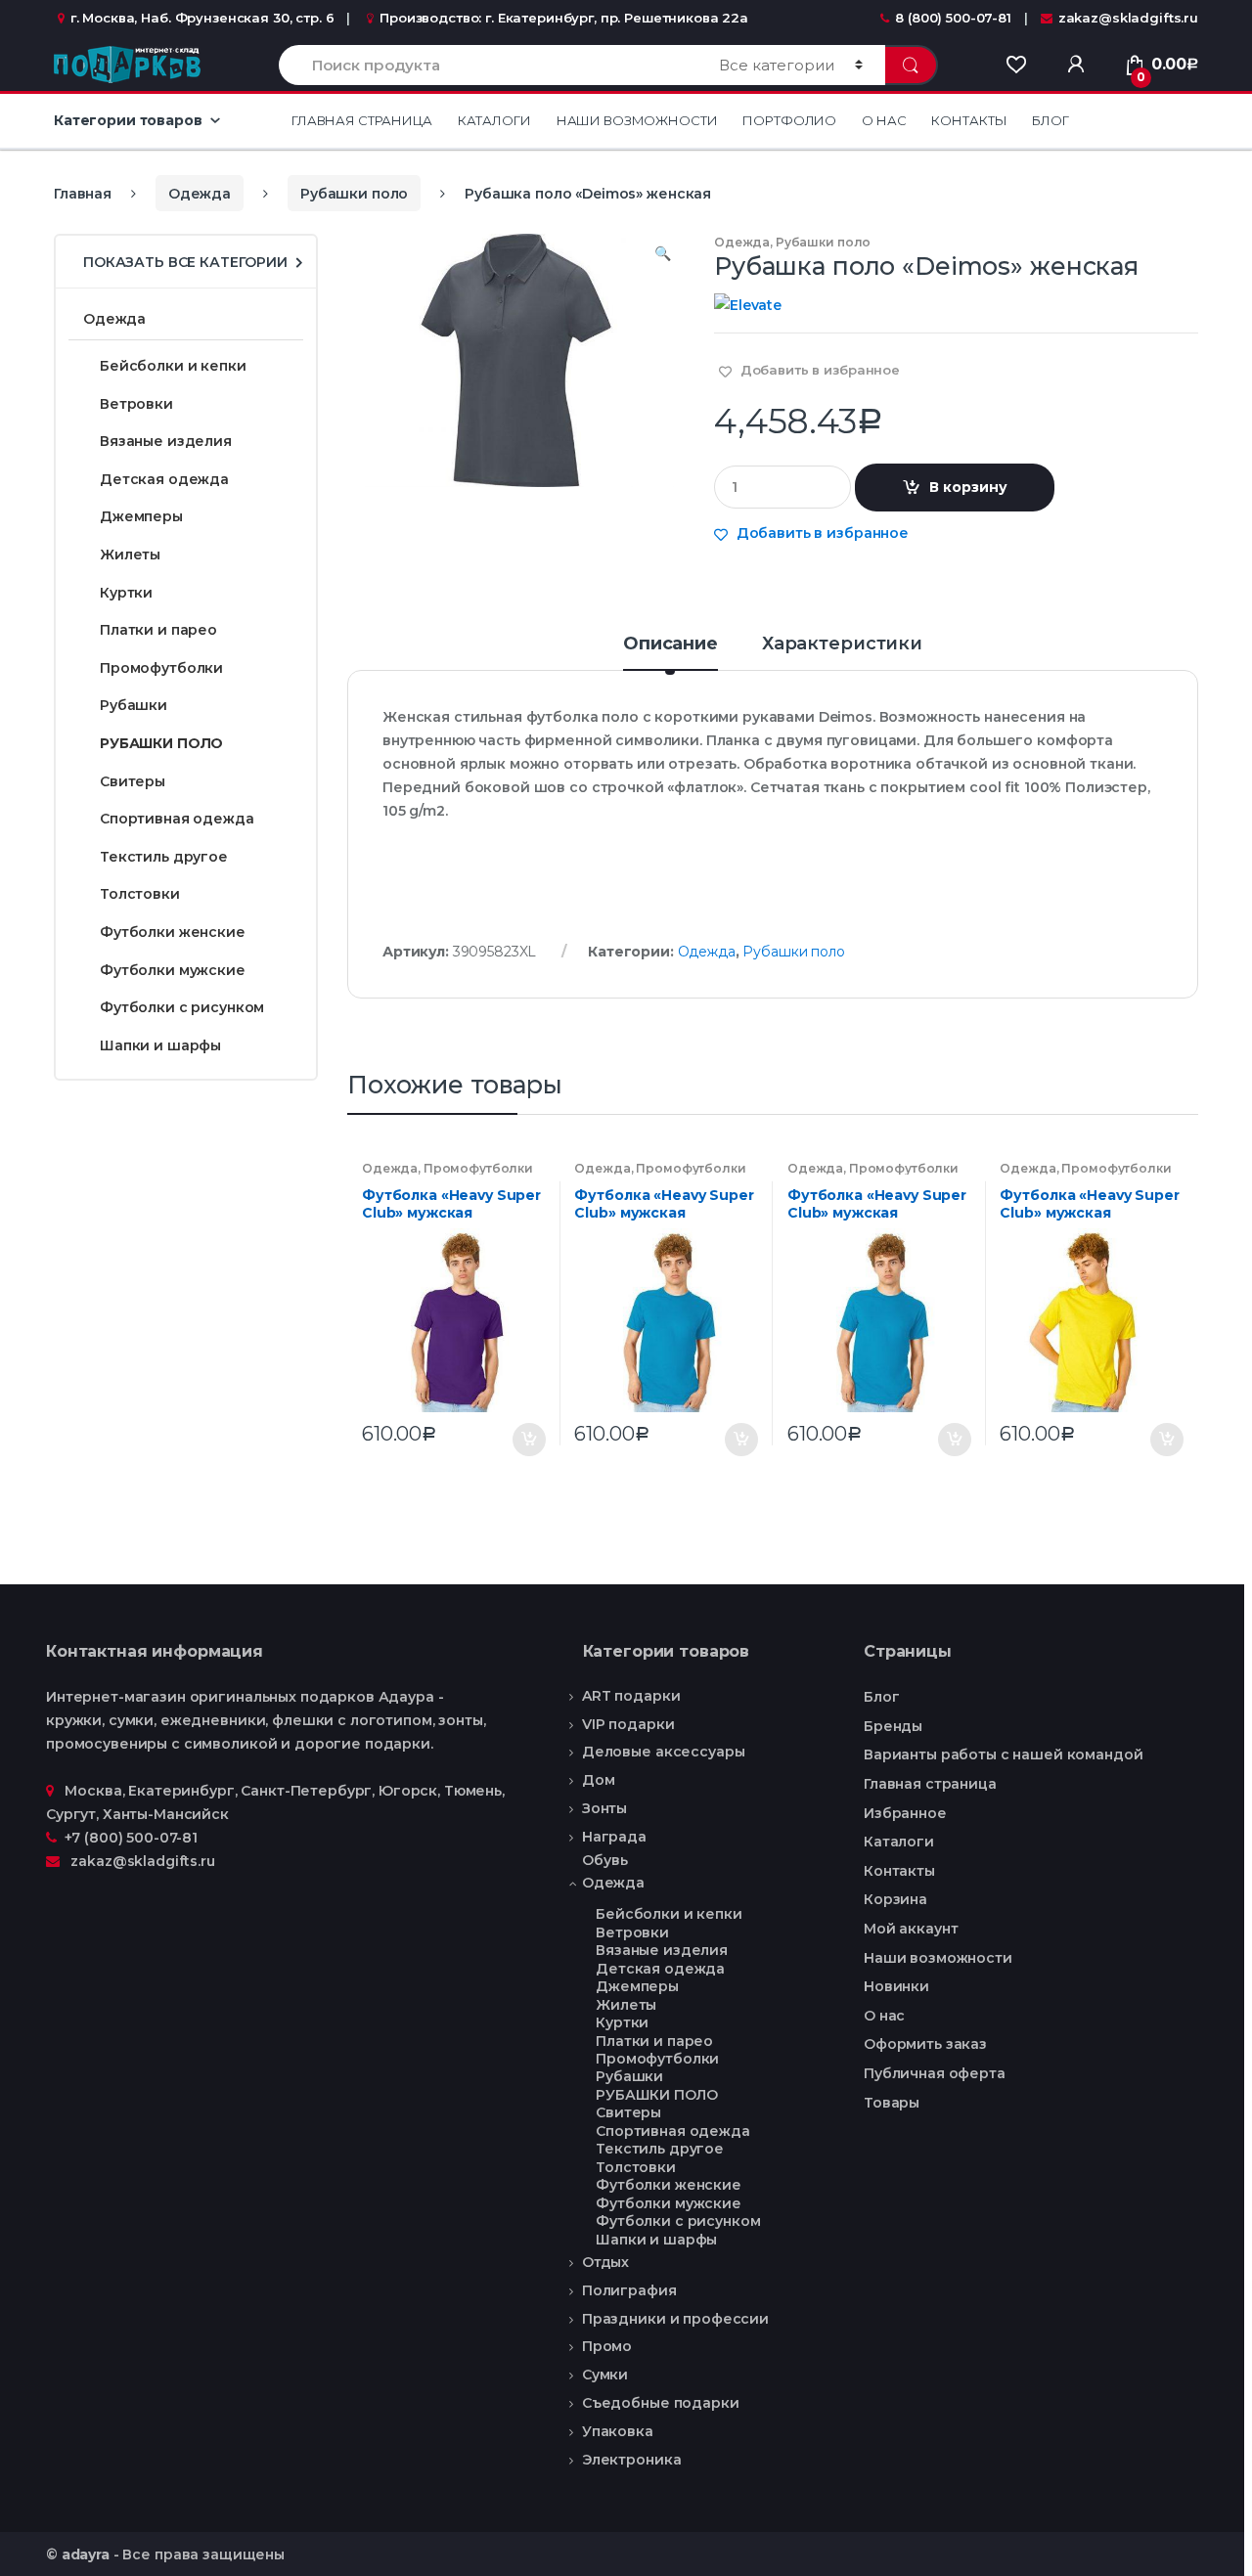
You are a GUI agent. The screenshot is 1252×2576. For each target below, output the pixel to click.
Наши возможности (637, 120)
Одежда (200, 194)
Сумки (605, 2375)
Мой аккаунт (911, 1929)
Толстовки (140, 894)
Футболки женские (173, 932)
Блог (1050, 120)
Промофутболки (478, 1168)
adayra (86, 2554)
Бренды (893, 1726)
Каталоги (494, 120)
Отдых (605, 2262)
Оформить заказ (925, 2044)
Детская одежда (164, 479)
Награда (614, 1837)
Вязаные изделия (166, 441)
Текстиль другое (164, 857)
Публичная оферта (935, 2073)
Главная (83, 194)
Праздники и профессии (675, 2319)
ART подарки (631, 1696)
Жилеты (130, 555)
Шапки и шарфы (160, 1045)
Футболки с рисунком (182, 1007)
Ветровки (136, 404)
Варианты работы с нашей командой (1004, 1754)
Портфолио (789, 120)
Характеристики (842, 644)
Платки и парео (158, 630)
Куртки (126, 593)
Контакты (969, 120)
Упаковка (618, 2431)
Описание (671, 644)
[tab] (671, 652)
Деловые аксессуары (663, 1752)
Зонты (604, 1808)
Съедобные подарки (661, 2403)
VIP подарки (628, 1724)
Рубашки (134, 705)
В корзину (968, 487)
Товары (892, 2103)
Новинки (896, 1986)
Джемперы (141, 516)
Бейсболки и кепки (173, 366)
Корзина (895, 1899)
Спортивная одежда (177, 819)
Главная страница (362, 120)
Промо (607, 2346)
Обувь (604, 1861)
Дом (599, 1780)
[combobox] (488, 65)
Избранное (905, 1813)
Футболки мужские (173, 970)
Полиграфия (629, 2290)
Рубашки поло (354, 194)
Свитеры (133, 781)
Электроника (631, 2460)
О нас (884, 120)
